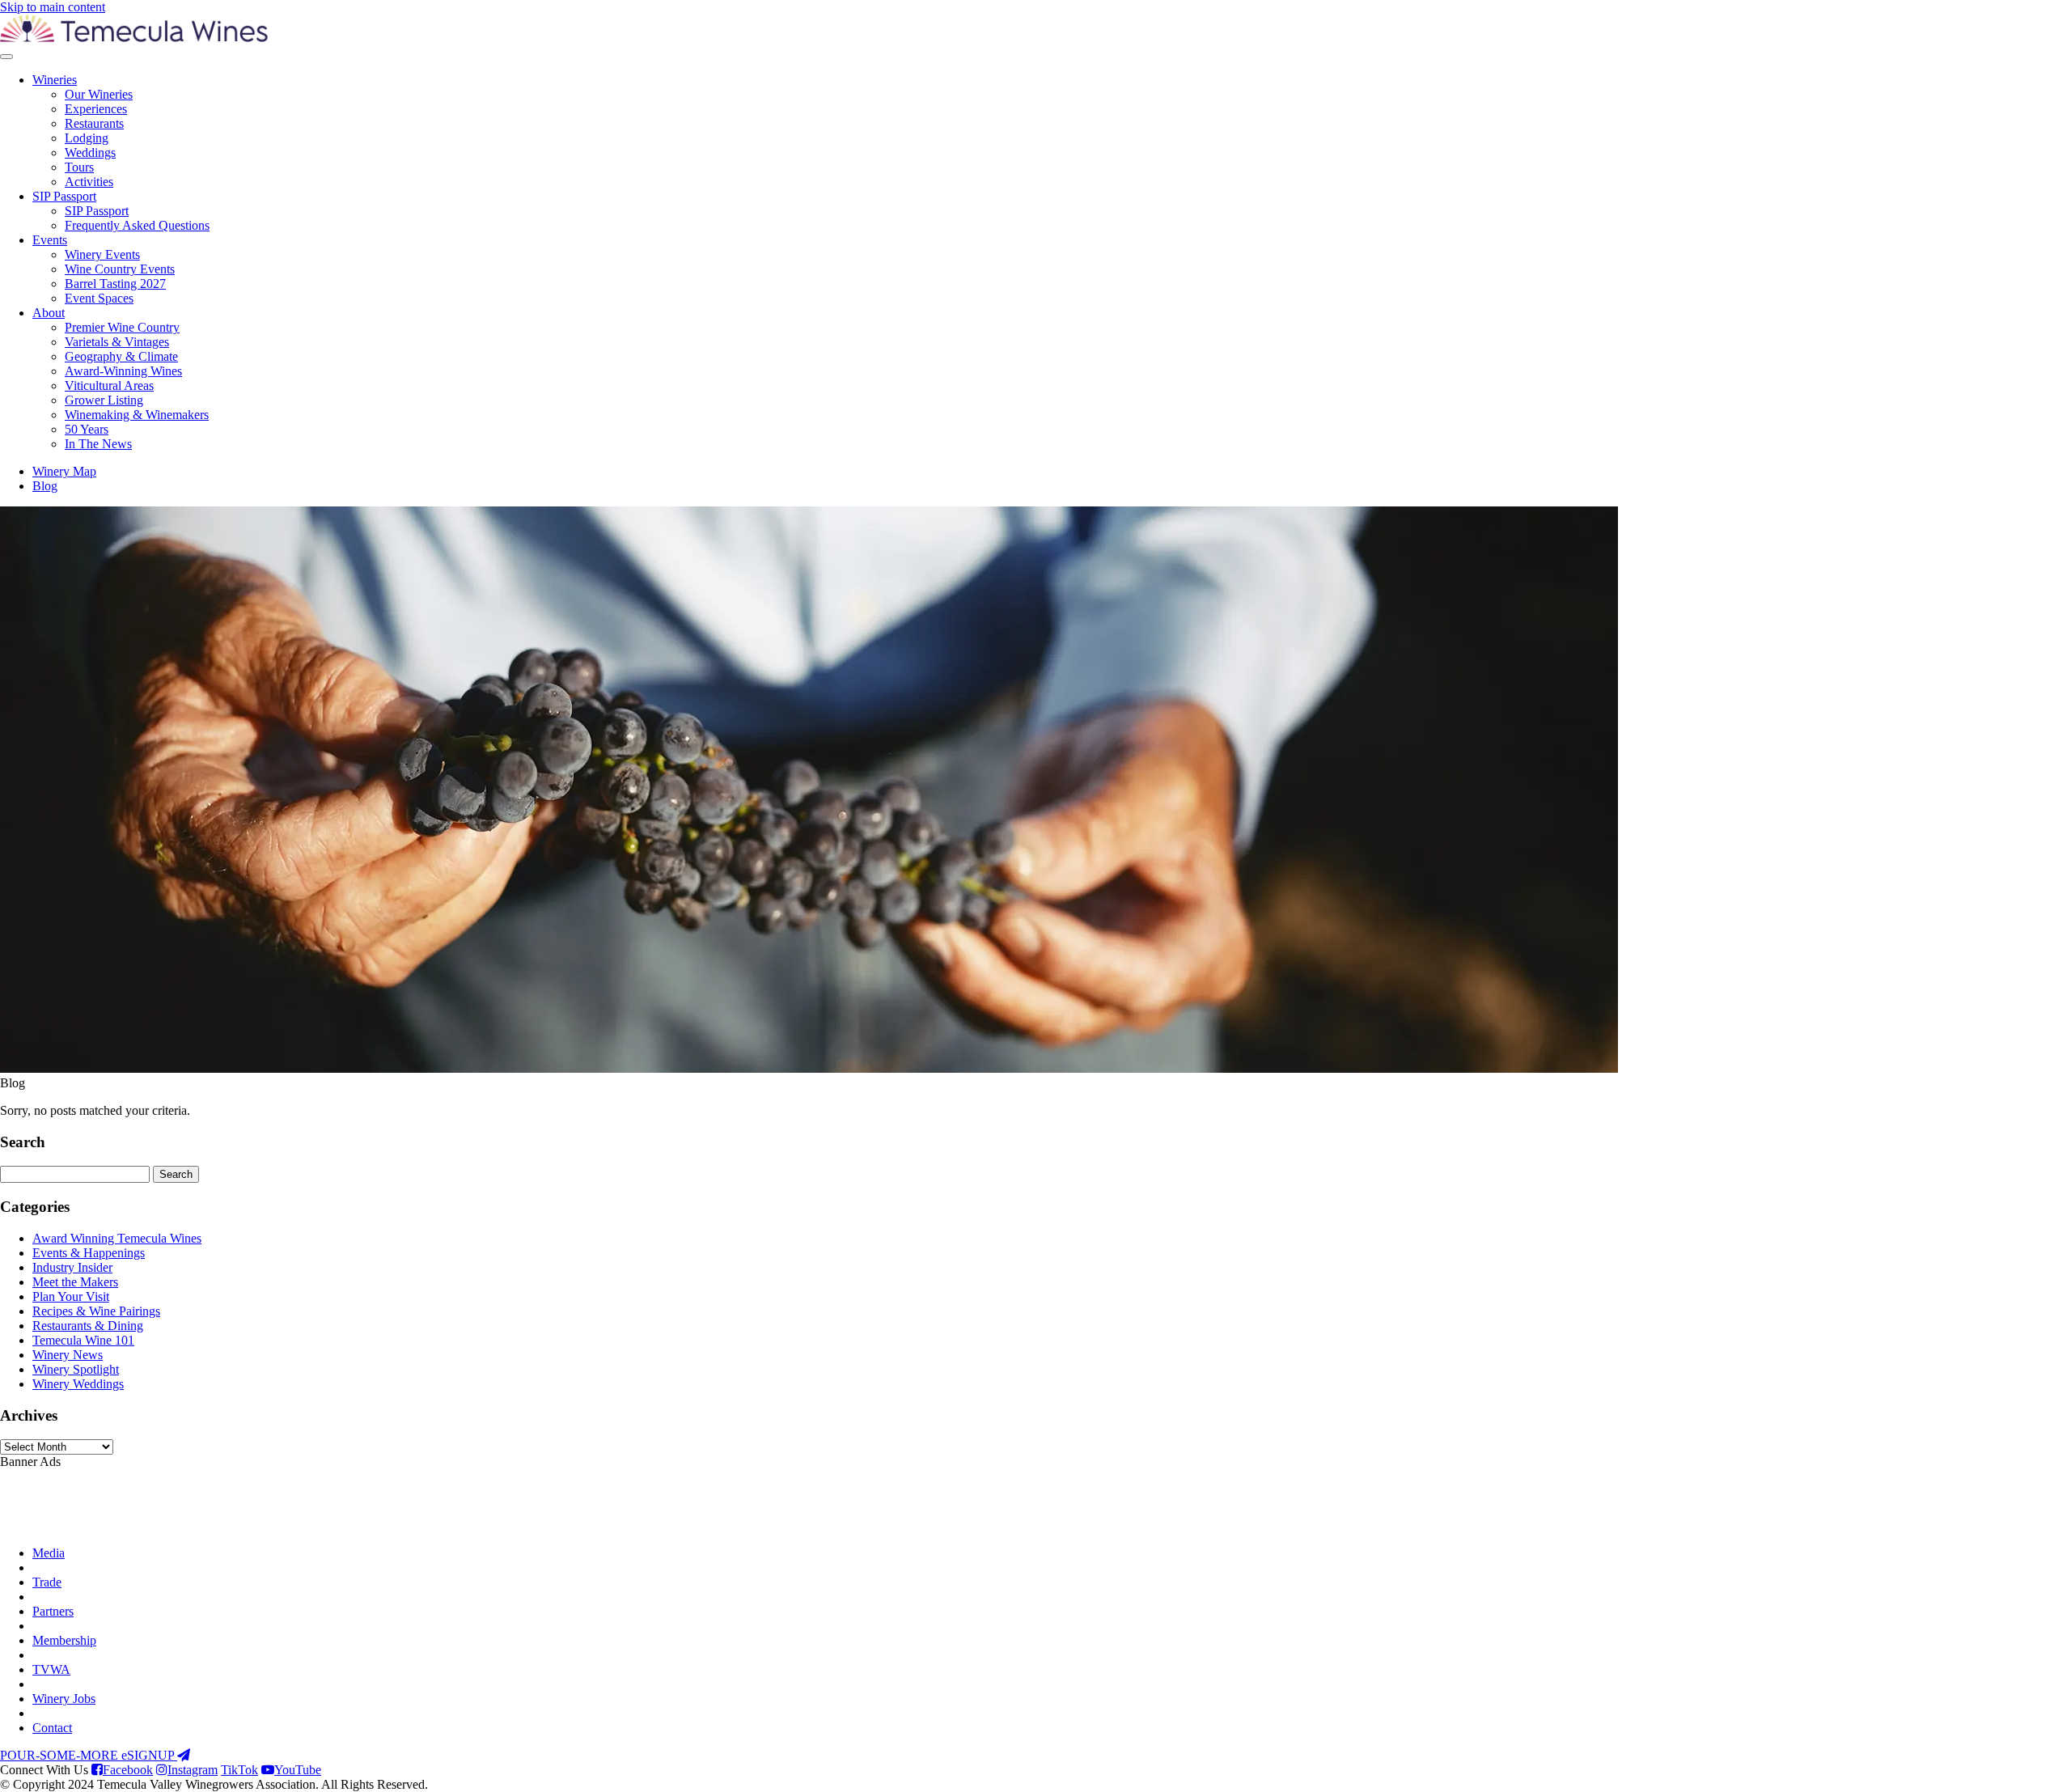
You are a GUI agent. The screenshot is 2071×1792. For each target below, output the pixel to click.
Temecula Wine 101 (83, 1340)
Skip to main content (53, 7)
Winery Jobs (64, 1699)
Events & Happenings (89, 1253)
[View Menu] (6, 57)
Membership (64, 1640)
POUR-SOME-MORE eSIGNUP (89, 1755)
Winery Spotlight (76, 1369)
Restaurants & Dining (88, 1326)
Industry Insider (72, 1267)
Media (49, 1553)
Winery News (68, 1355)
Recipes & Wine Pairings (96, 1311)
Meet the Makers (75, 1282)
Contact (52, 1728)
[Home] (134, 38)
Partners (53, 1611)
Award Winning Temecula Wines (117, 1238)
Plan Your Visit (71, 1296)
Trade (47, 1582)
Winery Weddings (78, 1384)
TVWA (51, 1669)
